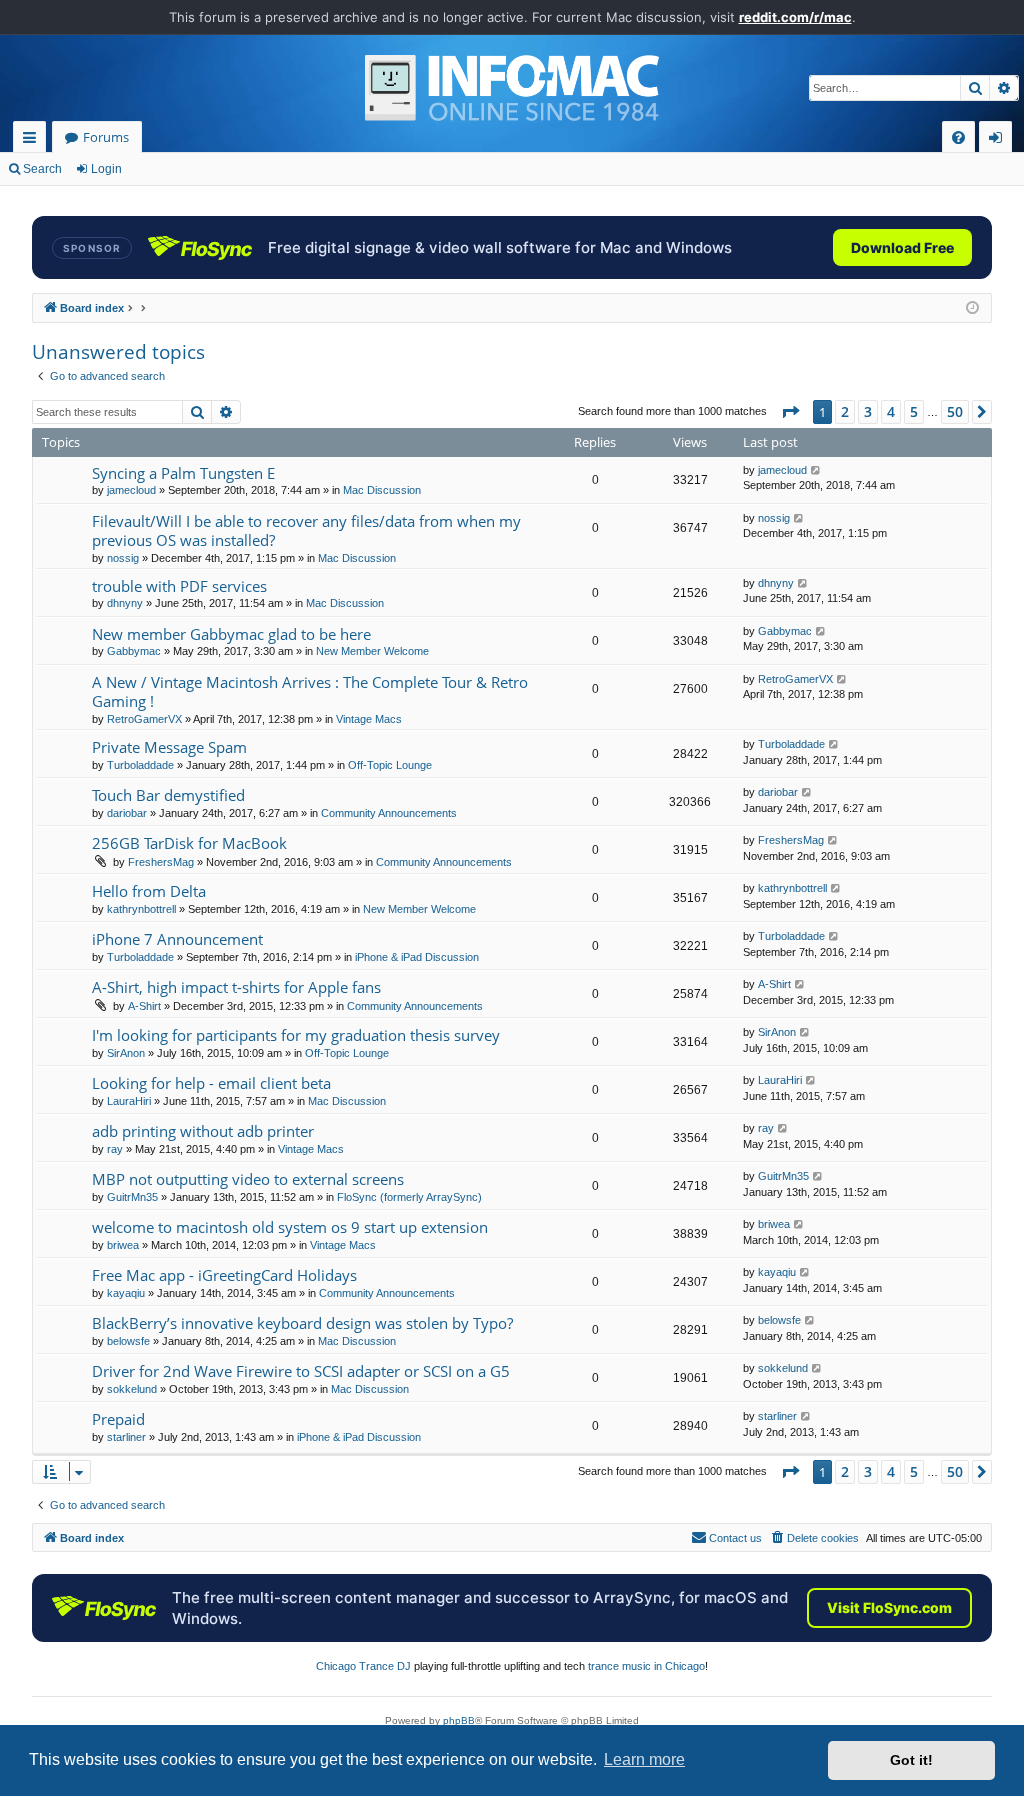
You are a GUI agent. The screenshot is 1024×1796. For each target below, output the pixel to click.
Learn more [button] (644, 1759)
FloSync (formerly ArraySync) (409, 1197)
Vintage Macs (369, 719)
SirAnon (126, 1053)
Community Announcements (389, 813)
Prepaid (118, 1419)
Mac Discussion (382, 490)
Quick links (33, 140)
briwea (123, 1245)
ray (115, 1149)
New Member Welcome (372, 651)
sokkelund (132, 1389)
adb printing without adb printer (203, 1131)
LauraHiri (129, 1101)
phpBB (459, 1720)
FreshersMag (161, 862)
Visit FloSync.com (889, 1607)
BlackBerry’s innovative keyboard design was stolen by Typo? (302, 1323)
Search (42, 169)
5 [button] (914, 411)
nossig (123, 558)
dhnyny (125, 603)
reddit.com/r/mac (795, 17)
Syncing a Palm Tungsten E (183, 473)
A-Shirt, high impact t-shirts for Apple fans (236, 987)
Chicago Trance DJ (363, 1666)
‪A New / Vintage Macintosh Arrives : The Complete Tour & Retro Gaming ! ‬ (310, 691)
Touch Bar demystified (168, 795)
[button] (790, 412)
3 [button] (868, 411)
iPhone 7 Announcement (177, 939)
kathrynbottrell (141, 909)
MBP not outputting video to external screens (248, 1179)
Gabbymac (134, 651)
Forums (106, 137)
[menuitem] (958, 137)
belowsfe (128, 1341)
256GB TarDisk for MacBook (189, 843)
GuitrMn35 (132, 1197)
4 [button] (891, 411)
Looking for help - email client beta (211, 1083)
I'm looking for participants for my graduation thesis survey (296, 1035)
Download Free (902, 247)
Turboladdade (140, 765)
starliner (126, 1437)
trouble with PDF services (179, 586)
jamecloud (131, 490)
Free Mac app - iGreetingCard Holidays (224, 1275)
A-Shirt (144, 1006)
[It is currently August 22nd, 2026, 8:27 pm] (972, 308)
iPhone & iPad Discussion (417, 957)
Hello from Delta (149, 891)
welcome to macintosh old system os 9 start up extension (290, 1227)
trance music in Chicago (646, 1666)
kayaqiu (126, 1293)
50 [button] (955, 411)
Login (106, 169)
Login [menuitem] (999, 140)
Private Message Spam (169, 747)
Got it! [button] (911, 1760)
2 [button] (845, 411)
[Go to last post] (816, 470)
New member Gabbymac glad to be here (231, 634)
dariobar (127, 813)
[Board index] (512, 88)
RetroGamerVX (144, 719)
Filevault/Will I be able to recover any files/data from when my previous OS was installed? (306, 530)
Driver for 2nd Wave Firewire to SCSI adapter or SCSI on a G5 (301, 1371)
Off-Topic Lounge (390, 765)
